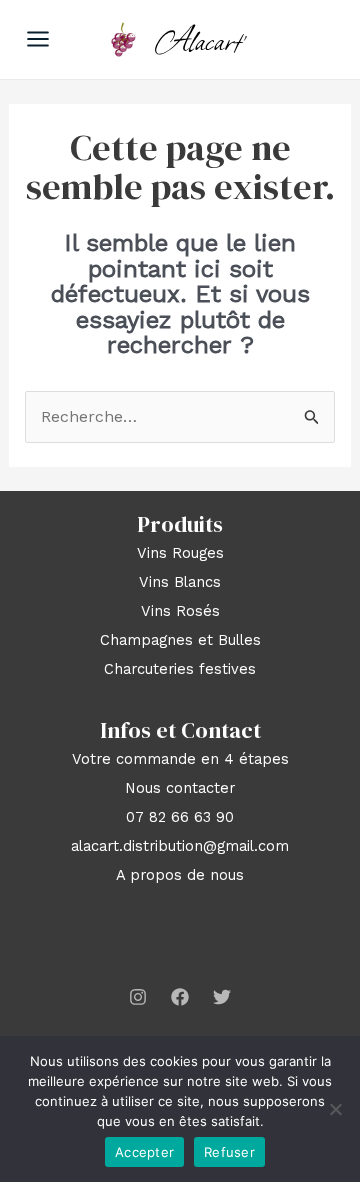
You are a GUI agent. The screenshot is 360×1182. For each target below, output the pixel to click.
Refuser (229, 1152)
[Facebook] (180, 997)
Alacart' (201, 39)
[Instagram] (138, 997)
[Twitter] (222, 997)
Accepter (144, 1152)
